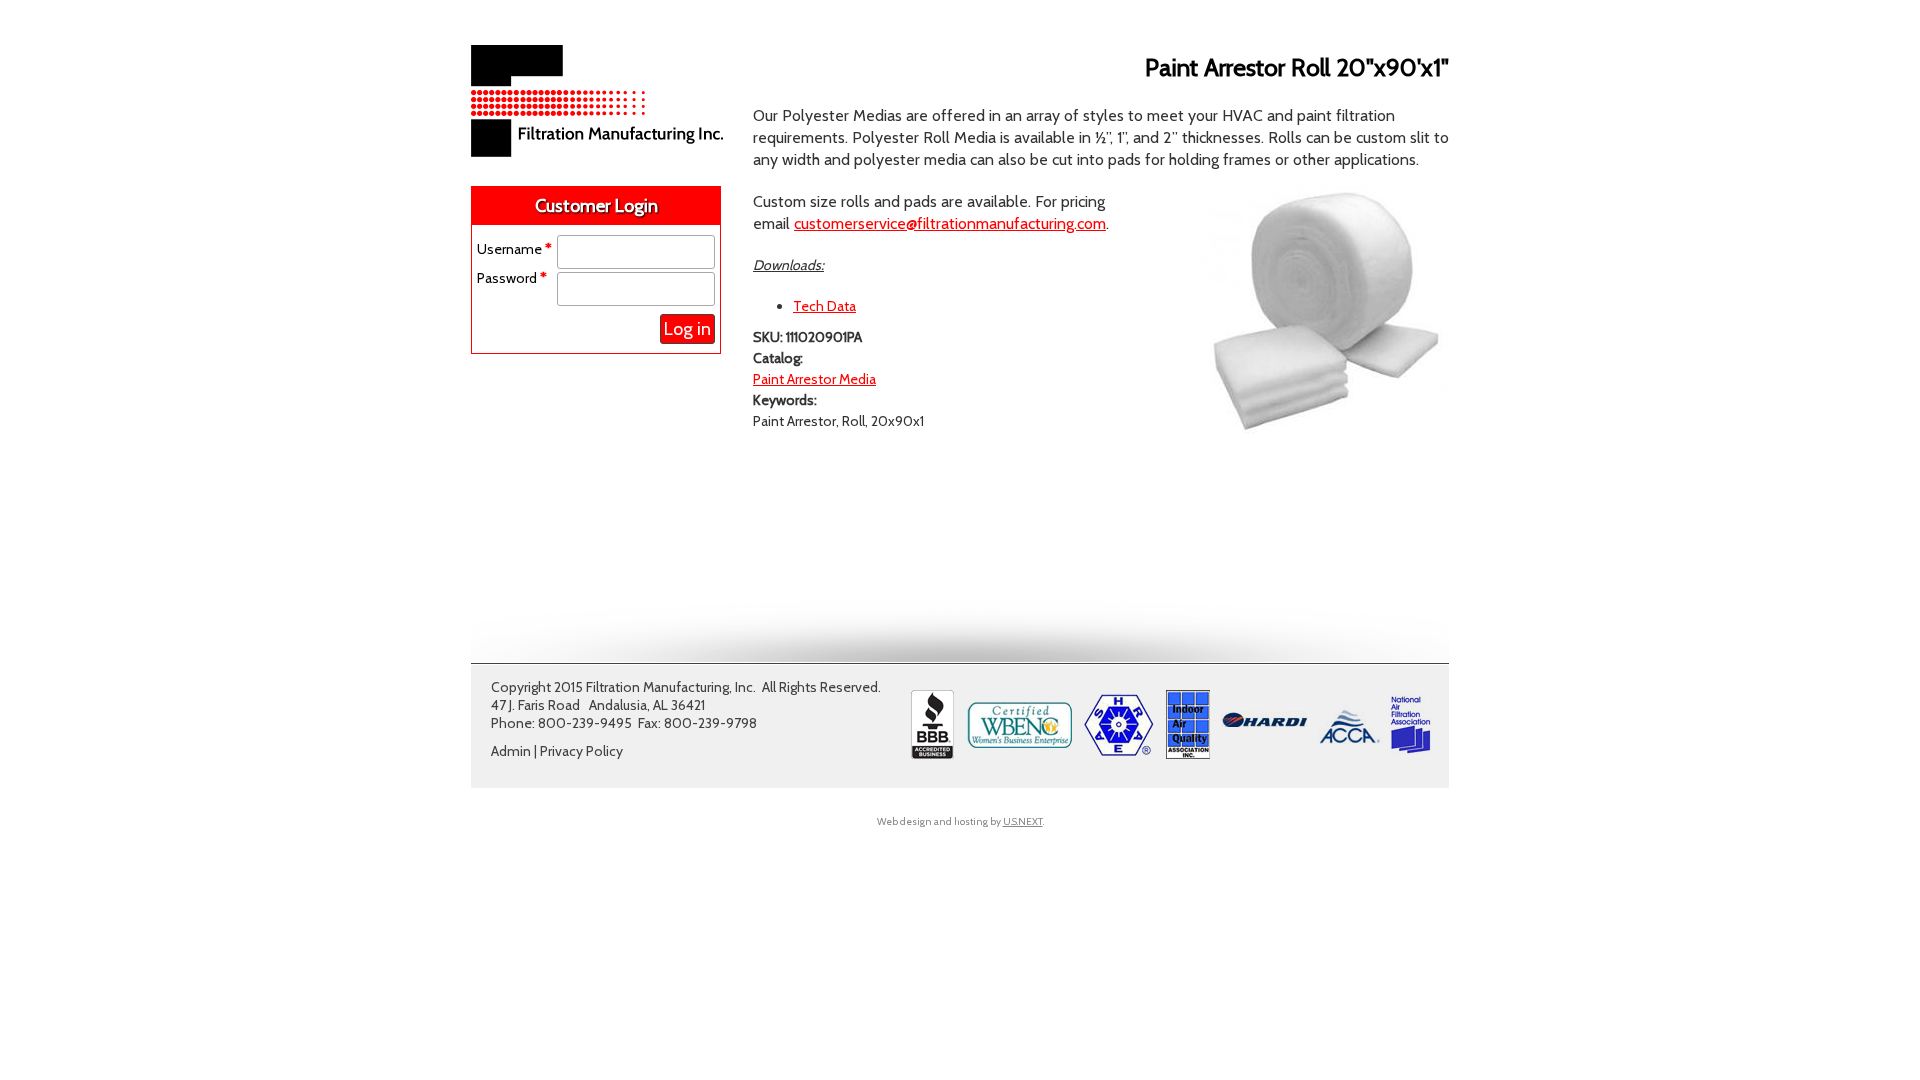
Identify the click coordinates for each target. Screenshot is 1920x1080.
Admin (511, 751)
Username (514, 249)
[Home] (597, 151)
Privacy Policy (581, 751)
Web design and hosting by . (960, 821)
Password (512, 278)
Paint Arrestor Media (814, 379)
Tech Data (824, 306)
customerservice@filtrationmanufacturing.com (950, 223)
